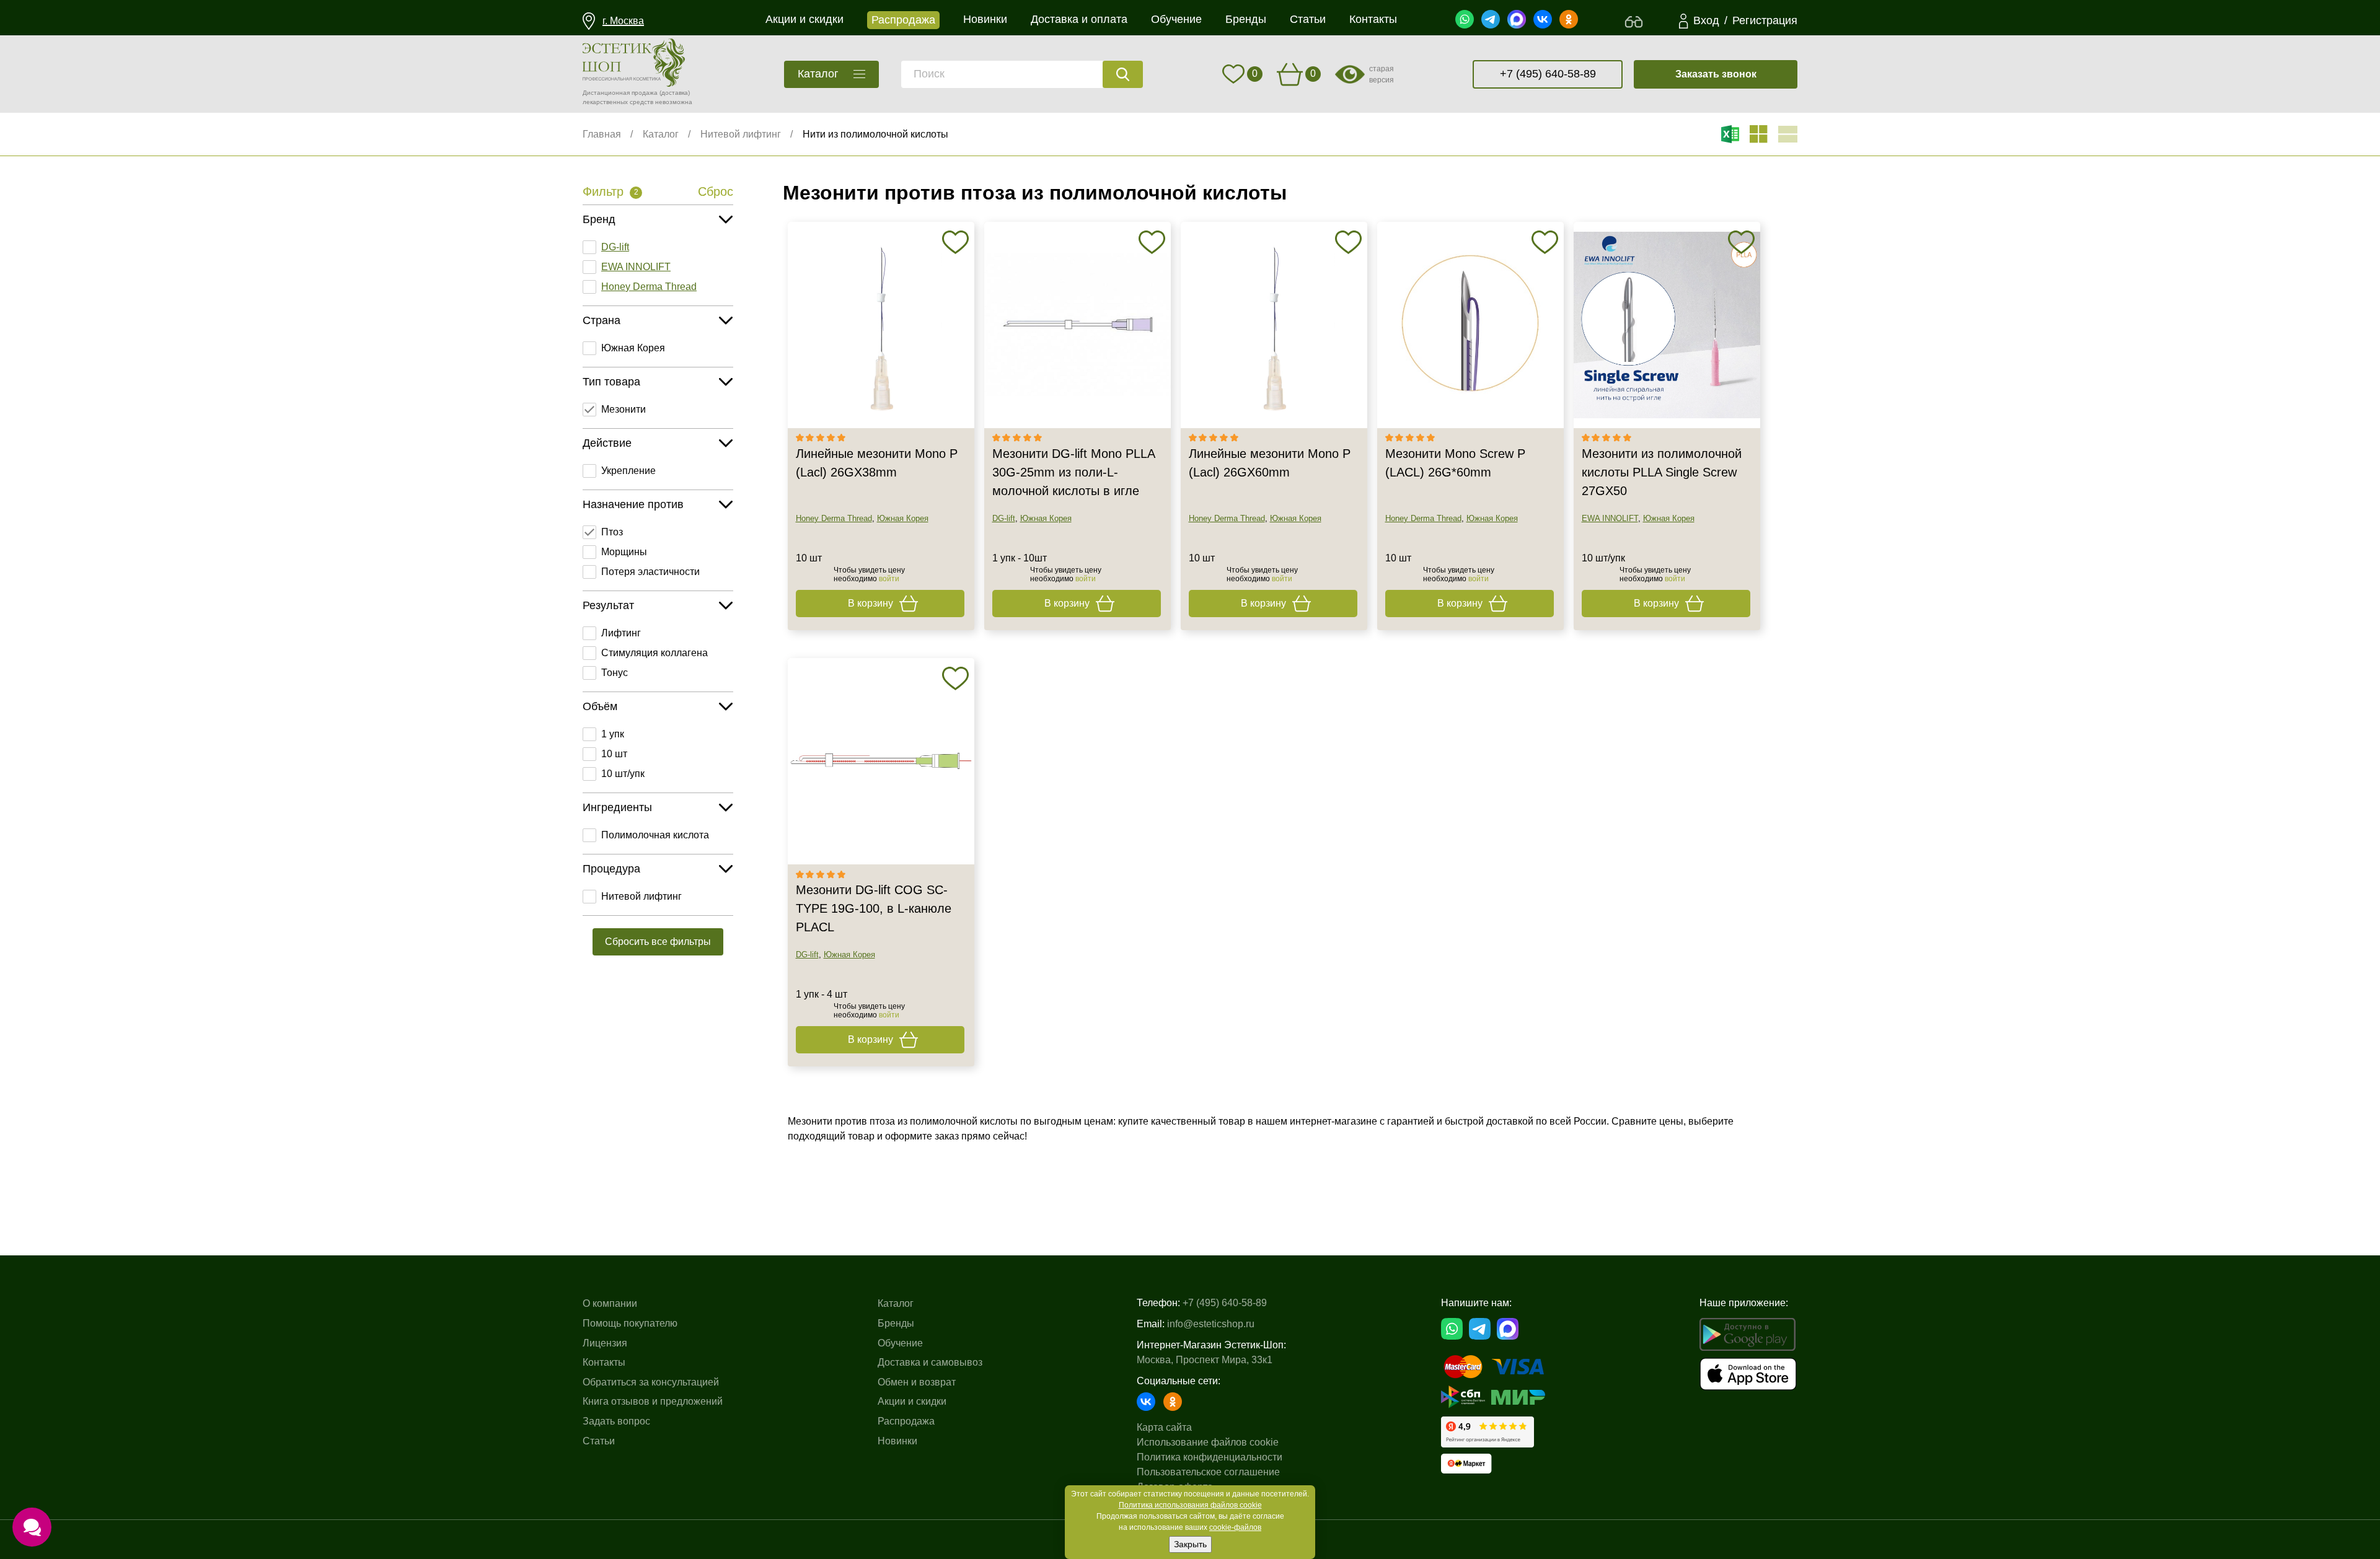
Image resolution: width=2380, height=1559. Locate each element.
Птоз (612, 532)
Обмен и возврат (917, 1382)
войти (889, 579)
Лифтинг (621, 633)
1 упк (613, 734)
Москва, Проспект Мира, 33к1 (1205, 1360)
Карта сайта (1164, 1427)
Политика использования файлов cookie (1190, 1505)
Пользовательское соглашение (1208, 1472)
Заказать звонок (1716, 74)
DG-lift (615, 247)
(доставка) (675, 93)
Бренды (896, 1323)
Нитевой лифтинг (741, 134)
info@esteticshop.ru (1211, 1324)
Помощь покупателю (630, 1323)
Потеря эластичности (650, 572)
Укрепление (628, 471)
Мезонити (624, 409)
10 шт (614, 754)
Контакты (604, 1362)
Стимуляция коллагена (654, 653)
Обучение (900, 1343)
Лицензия (605, 1343)
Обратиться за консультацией (651, 1382)
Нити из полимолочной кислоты (875, 134)
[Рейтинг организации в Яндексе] (1487, 1432)
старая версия (1382, 74)
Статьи (599, 1441)
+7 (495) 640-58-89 (1548, 74)
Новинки (897, 1441)
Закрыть (1190, 1544)
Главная (602, 134)
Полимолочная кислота (655, 835)
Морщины (624, 552)
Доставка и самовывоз (930, 1362)
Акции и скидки (912, 1401)
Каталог (661, 134)
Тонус (615, 673)
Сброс (716, 191)
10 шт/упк (623, 774)
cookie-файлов (1235, 1527)
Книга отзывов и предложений (653, 1401)
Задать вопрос (616, 1421)
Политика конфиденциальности (1210, 1457)
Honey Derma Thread (649, 287)
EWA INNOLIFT (636, 267)
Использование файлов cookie (1208, 1442)
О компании (610, 1303)
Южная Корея (633, 348)
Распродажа (906, 1421)
